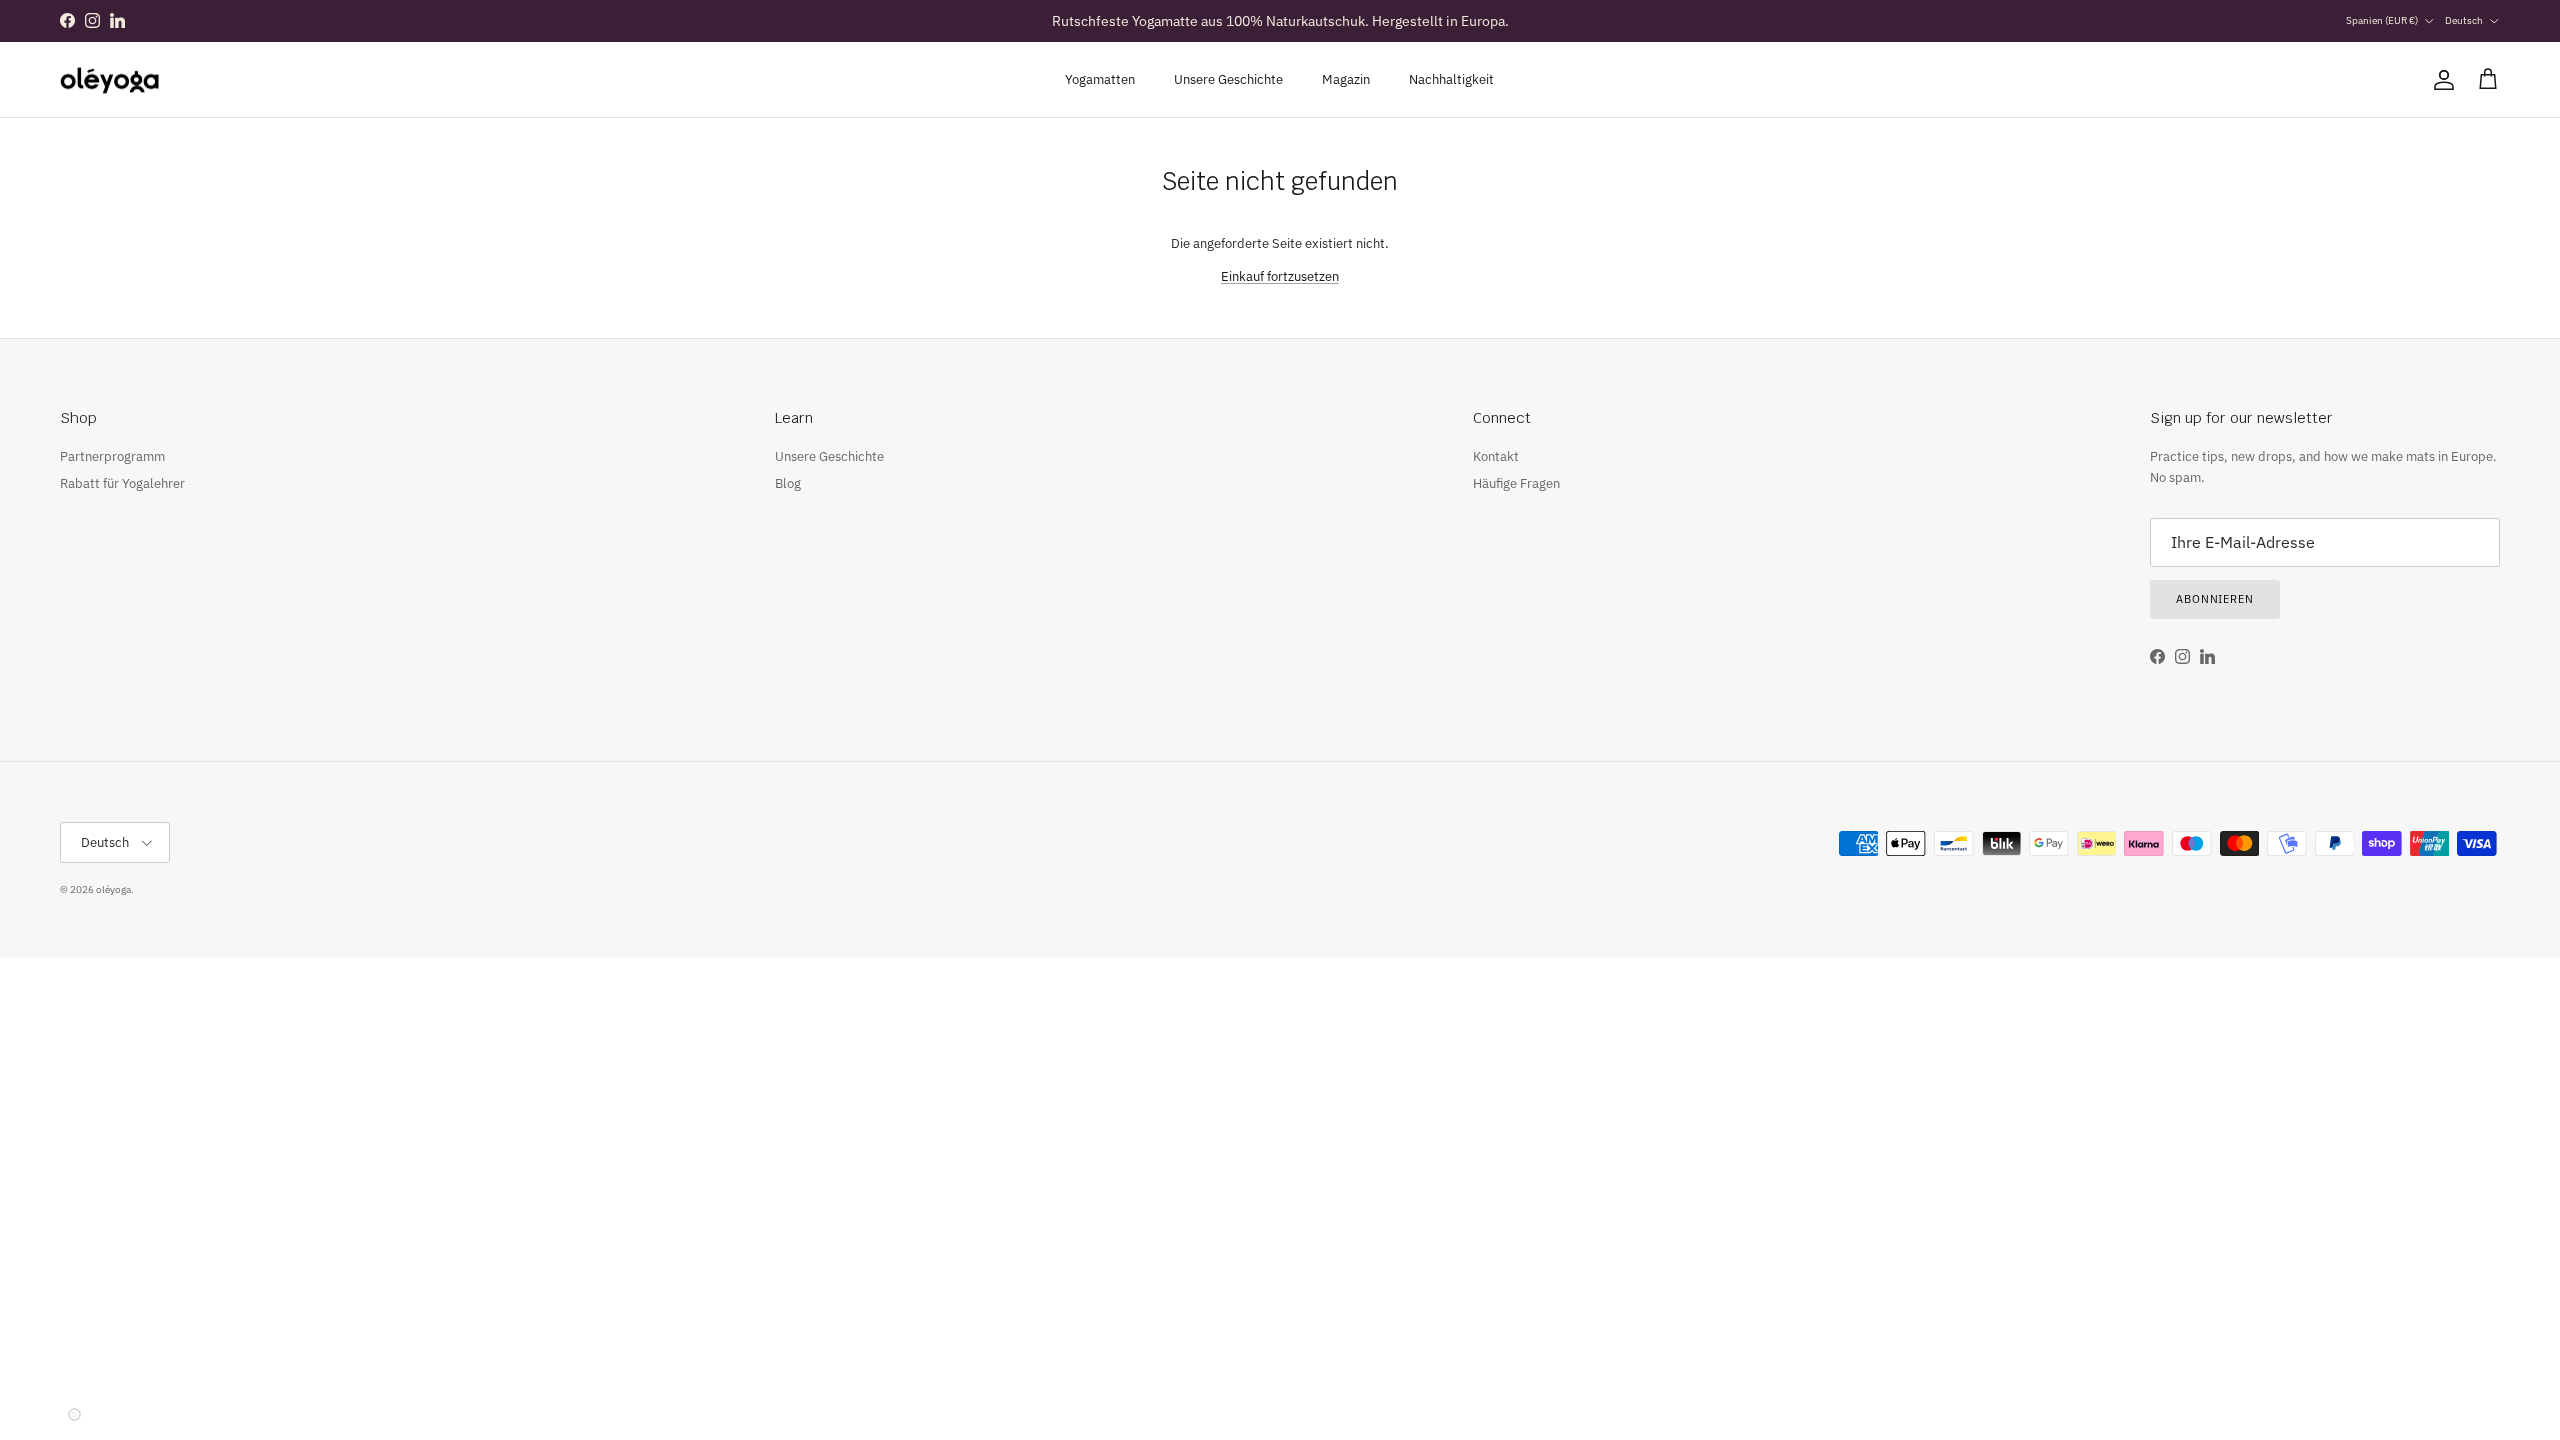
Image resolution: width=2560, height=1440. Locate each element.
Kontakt (1496, 456)
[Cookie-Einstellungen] (74, 1414)
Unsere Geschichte (1228, 79)
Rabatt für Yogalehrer (122, 483)
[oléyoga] (110, 80)
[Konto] (2440, 80)
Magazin (1346, 79)
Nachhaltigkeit (1451, 79)
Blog (788, 483)
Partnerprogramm (112, 456)
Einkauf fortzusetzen (1280, 276)
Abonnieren (2215, 599)
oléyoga (113, 889)
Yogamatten (1100, 79)
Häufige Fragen (1516, 483)
